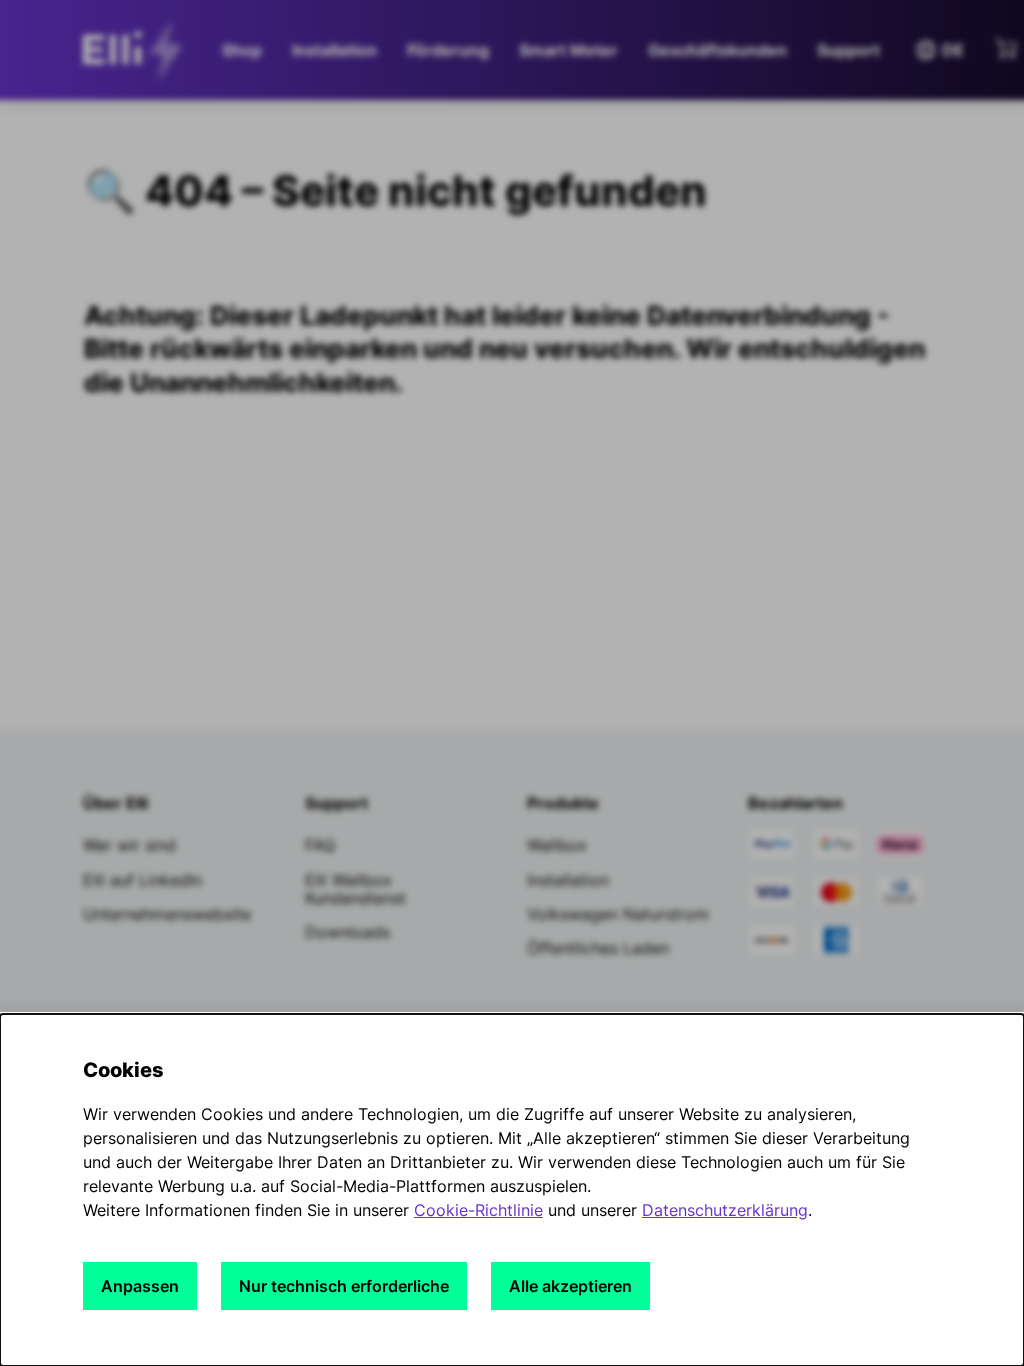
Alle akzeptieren (570, 1286)
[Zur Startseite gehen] (138, 50)
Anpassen (140, 1286)
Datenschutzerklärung (725, 1210)
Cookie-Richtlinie (478, 1210)
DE (939, 50)
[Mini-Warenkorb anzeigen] (1006, 48)
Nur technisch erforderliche (344, 1286)
